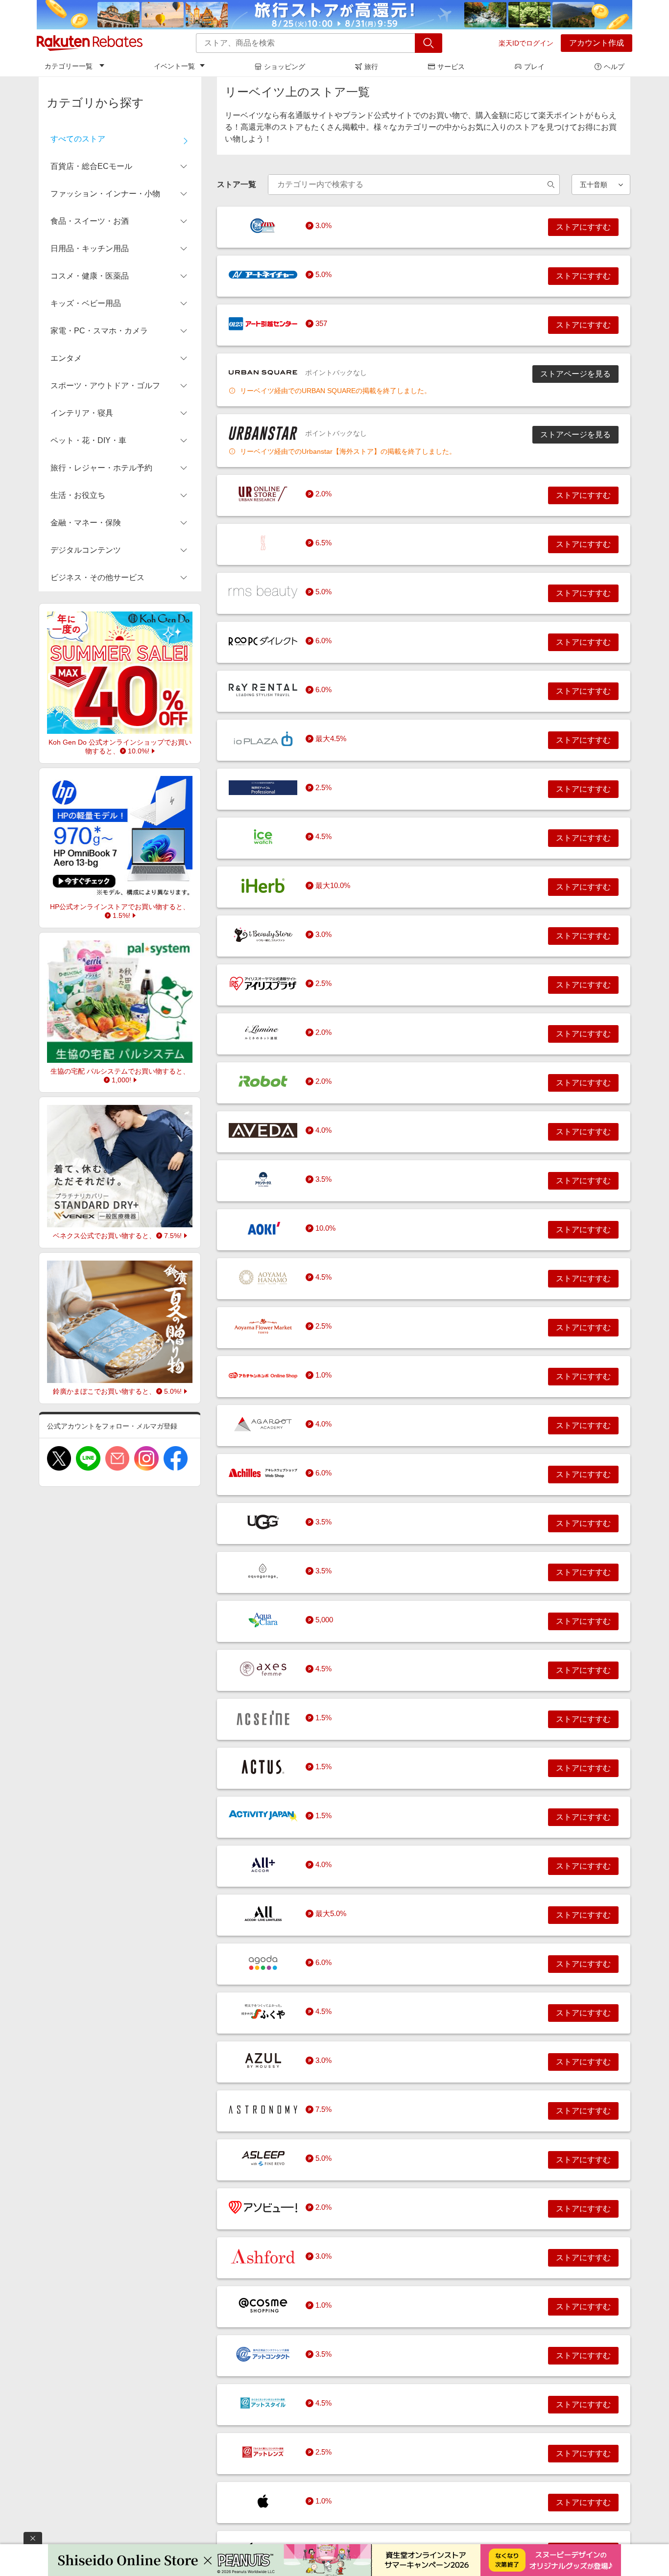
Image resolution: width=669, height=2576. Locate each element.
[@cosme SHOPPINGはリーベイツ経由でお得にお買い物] (263, 2305)
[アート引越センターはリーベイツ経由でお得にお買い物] (263, 324)
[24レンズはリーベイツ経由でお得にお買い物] (263, 226)
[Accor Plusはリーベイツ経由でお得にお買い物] (263, 1865)
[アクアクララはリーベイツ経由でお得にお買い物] (263, 1620)
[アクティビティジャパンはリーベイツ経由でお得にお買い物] (263, 1816)
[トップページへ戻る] (90, 43)
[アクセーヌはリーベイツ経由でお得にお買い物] (263, 1718)
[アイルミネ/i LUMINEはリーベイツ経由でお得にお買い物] (263, 1032)
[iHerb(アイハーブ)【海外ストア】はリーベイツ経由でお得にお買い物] (263, 886)
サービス (451, 67)
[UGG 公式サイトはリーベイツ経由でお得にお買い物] (263, 1522)
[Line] (88, 1458)
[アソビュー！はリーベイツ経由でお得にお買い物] (263, 2207)
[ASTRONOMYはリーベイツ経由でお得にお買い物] (263, 2109)
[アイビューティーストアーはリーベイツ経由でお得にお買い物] (263, 935)
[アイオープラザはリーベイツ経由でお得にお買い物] (263, 739)
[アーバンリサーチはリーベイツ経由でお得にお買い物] (263, 494)
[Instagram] (146, 1458)
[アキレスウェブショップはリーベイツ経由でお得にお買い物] (263, 1473)
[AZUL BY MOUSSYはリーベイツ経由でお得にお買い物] (263, 2061)
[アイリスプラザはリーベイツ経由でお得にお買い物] (263, 984)
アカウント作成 (597, 43)
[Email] (117, 1458)
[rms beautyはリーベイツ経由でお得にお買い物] (263, 592)
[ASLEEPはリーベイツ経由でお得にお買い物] (263, 2158)
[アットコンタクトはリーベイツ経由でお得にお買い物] (263, 2354)
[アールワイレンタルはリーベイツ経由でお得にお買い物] (263, 690)
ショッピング (285, 67)
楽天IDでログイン (526, 43)
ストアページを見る (575, 374)
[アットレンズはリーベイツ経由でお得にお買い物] (263, 2452)
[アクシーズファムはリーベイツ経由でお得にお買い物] (263, 1669)
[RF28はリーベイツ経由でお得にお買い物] (263, 543)
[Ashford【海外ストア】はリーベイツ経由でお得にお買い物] (263, 2256)
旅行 (371, 67)
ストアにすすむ (583, 227)
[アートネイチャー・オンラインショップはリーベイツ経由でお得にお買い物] (263, 275)
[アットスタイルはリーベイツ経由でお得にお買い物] (263, 2403)
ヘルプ (614, 67)
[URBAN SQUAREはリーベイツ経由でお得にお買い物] (263, 373)
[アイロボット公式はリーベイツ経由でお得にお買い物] (263, 1081)
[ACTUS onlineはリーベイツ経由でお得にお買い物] (263, 1767)
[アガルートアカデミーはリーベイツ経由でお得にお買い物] (263, 1424)
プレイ (534, 67)
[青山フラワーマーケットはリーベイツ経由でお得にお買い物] (263, 1326)
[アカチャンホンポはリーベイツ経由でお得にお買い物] (263, 1375)
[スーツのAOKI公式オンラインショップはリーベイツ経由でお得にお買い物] (263, 1228)
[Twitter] (59, 1458)
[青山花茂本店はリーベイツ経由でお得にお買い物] (263, 1277)
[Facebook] (176, 1458)
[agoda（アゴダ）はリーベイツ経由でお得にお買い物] (263, 1963)
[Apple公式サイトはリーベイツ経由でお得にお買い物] (263, 2501)
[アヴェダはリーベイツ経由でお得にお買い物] (263, 1130)
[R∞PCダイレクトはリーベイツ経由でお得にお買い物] (263, 641)
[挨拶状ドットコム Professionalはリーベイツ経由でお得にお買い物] (263, 788)
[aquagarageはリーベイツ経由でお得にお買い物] (263, 1571)
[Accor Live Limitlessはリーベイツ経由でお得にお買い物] (263, 1914)
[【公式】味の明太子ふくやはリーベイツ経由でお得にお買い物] (263, 2012)
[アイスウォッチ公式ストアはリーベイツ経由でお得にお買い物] (263, 837)
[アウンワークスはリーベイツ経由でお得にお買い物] (263, 1179)
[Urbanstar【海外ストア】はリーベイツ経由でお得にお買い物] (263, 433)
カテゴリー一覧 (69, 66)
